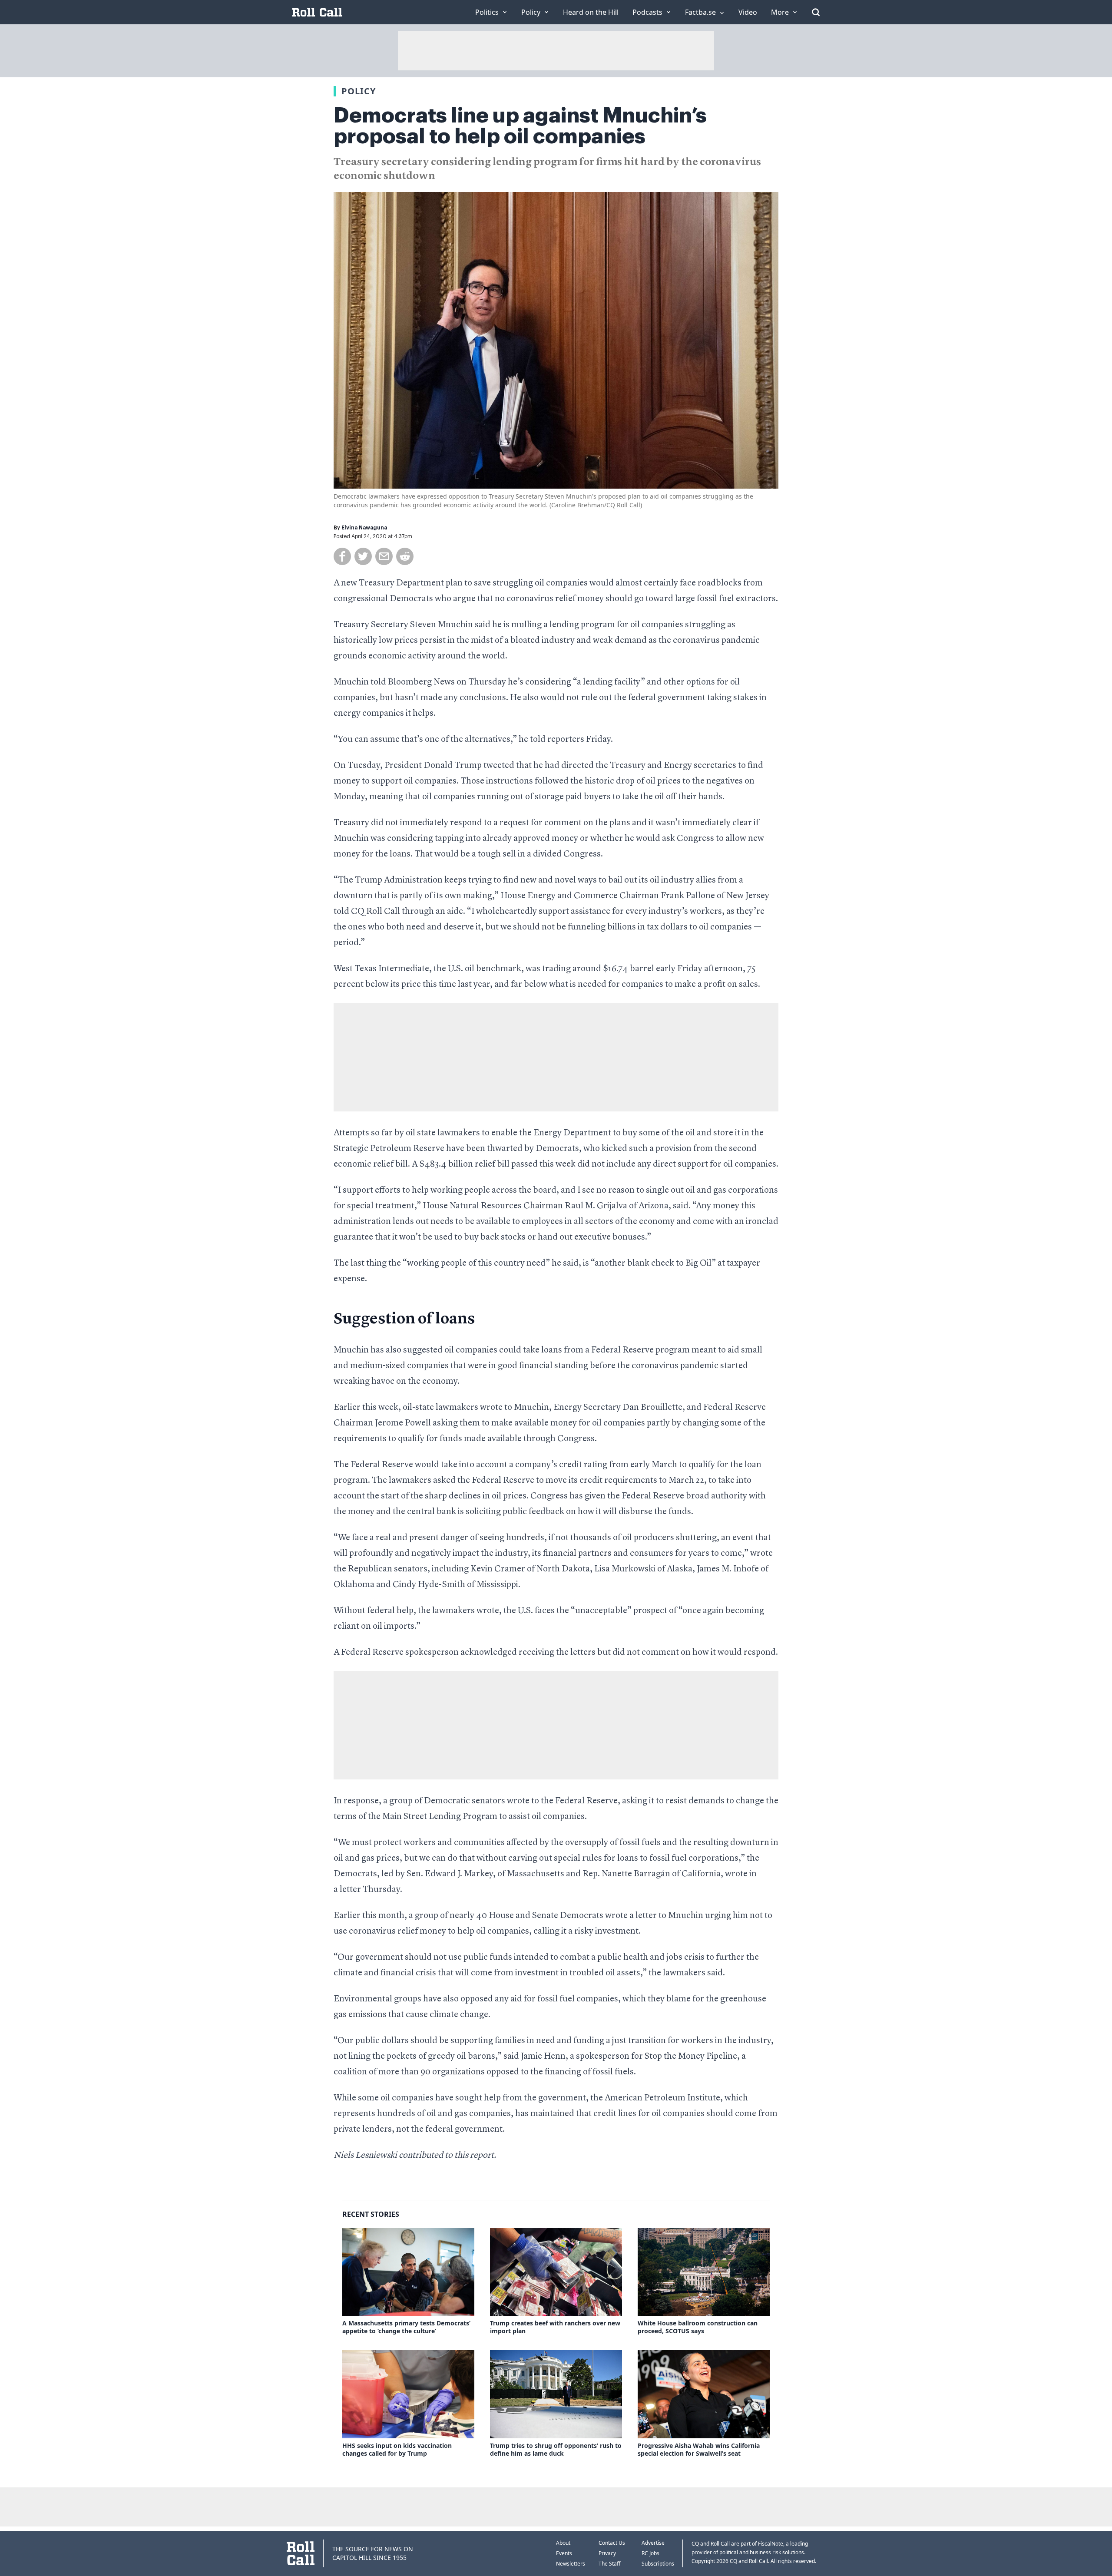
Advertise (653, 2543)
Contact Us (612, 2543)
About (563, 2543)
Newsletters (571, 2564)
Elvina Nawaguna (364, 528)
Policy (359, 91)
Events (564, 2553)
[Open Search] (816, 12)
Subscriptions (658, 2564)
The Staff (609, 2564)
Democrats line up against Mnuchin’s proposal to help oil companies (520, 126)
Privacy (607, 2553)
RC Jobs (650, 2553)
